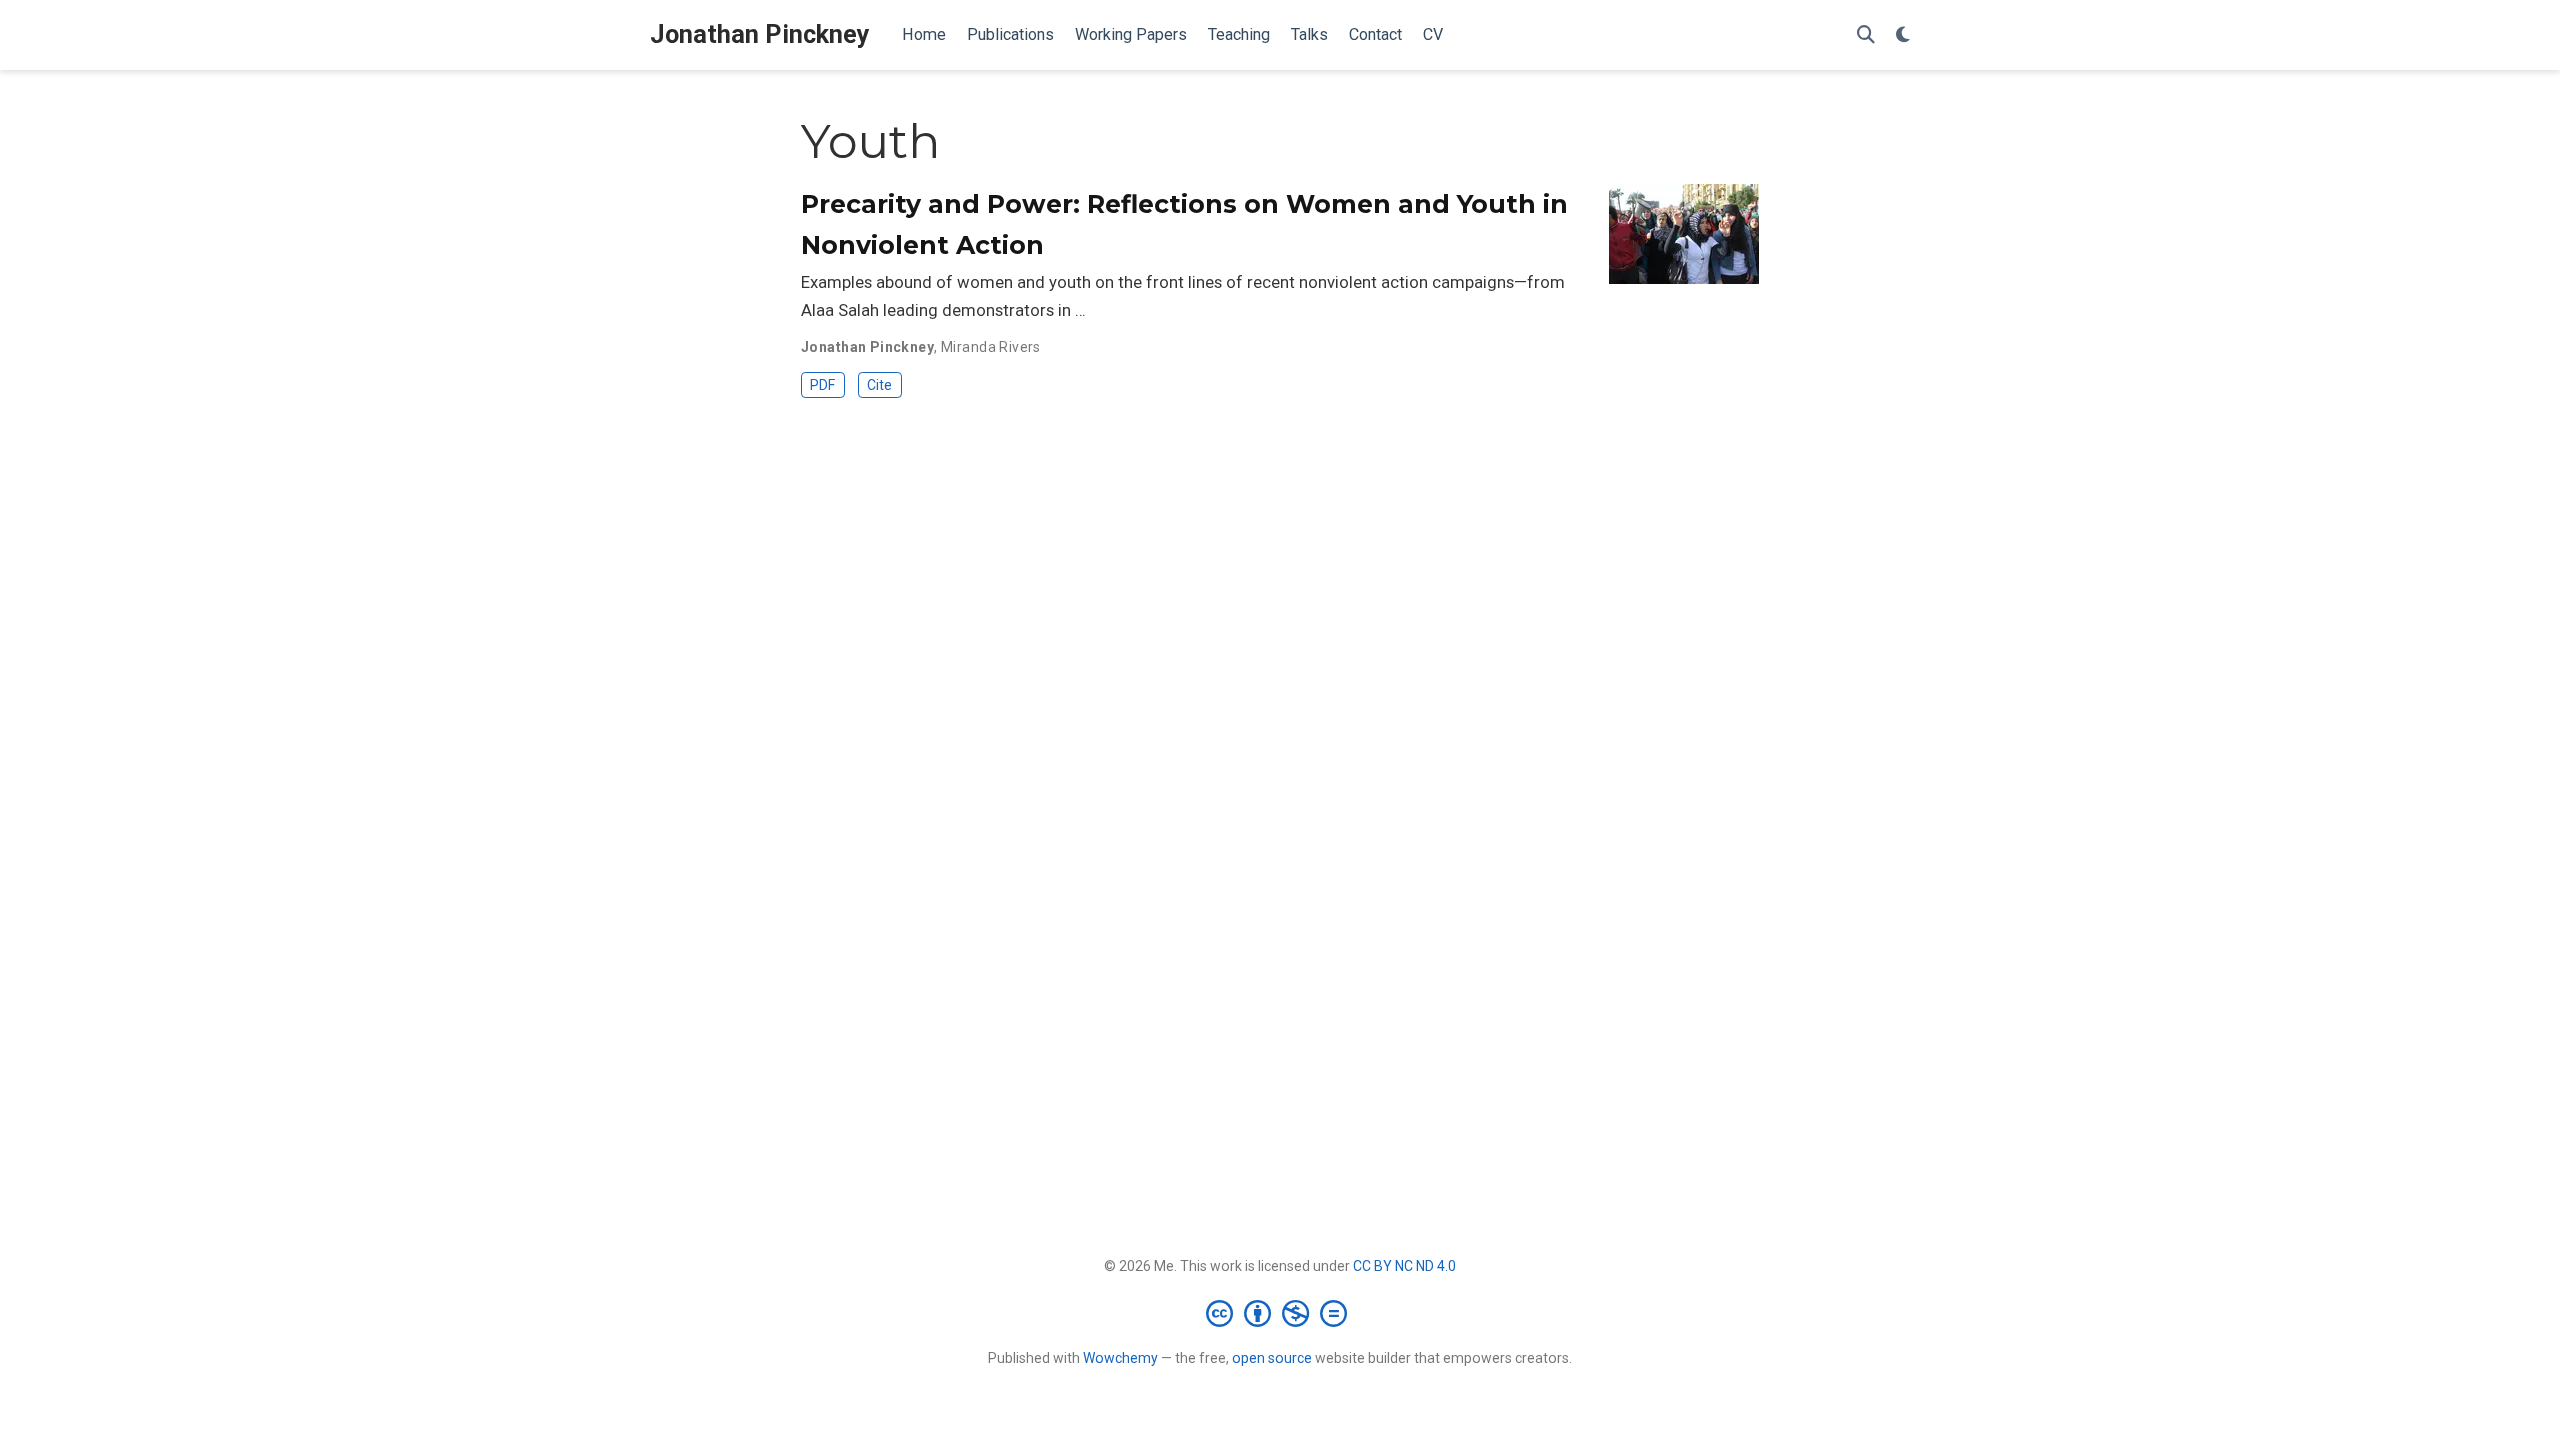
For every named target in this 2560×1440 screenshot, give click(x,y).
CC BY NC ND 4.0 (1404, 1266)
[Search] (1866, 35)
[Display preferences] (1903, 35)
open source (1272, 1358)
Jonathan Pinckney (760, 34)
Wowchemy (1120, 1358)
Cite (879, 385)
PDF (822, 385)
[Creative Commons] (1280, 1313)
